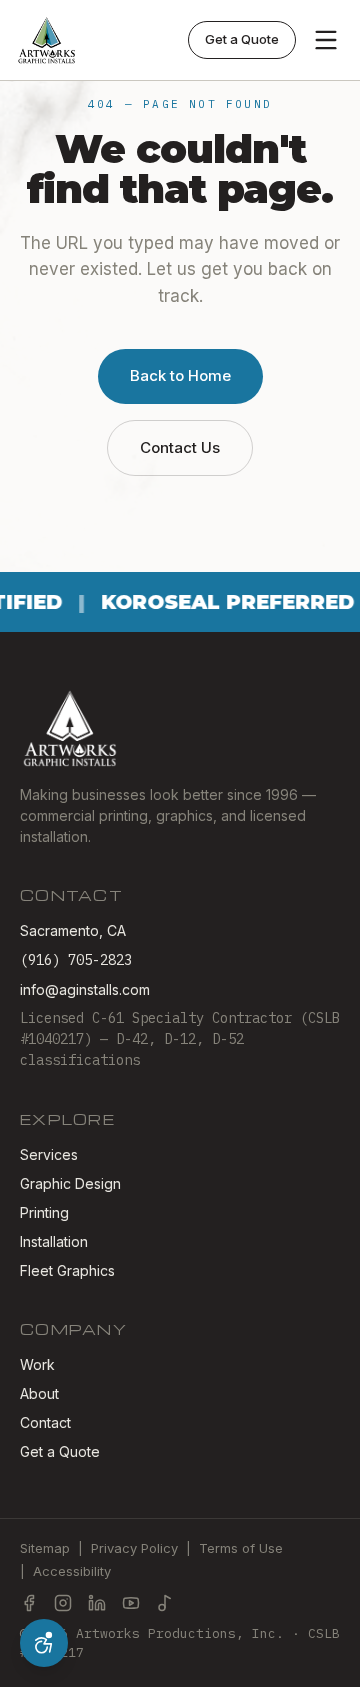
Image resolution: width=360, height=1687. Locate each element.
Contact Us (180, 447)
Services (49, 1154)
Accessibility (72, 1571)
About (39, 1393)
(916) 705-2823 (76, 960)
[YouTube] (131, 1603)
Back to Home (180, 375)
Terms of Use (241, 1548)
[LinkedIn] (97, 1603)
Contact (45, 1422)
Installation (54, 1241)
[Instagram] (63, 1603)
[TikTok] (165, 1603)
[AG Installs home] (47, 40)
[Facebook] (29, 1603)
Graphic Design (70, 1183)
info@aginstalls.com (85, 989)
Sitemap (45, 1548)
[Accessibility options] (44, 1643)
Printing (44, 1212)
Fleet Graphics (67, 1270)
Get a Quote (242, 39)
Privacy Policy (134, 1548)
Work (37, 1364)
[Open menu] (326, 40)
